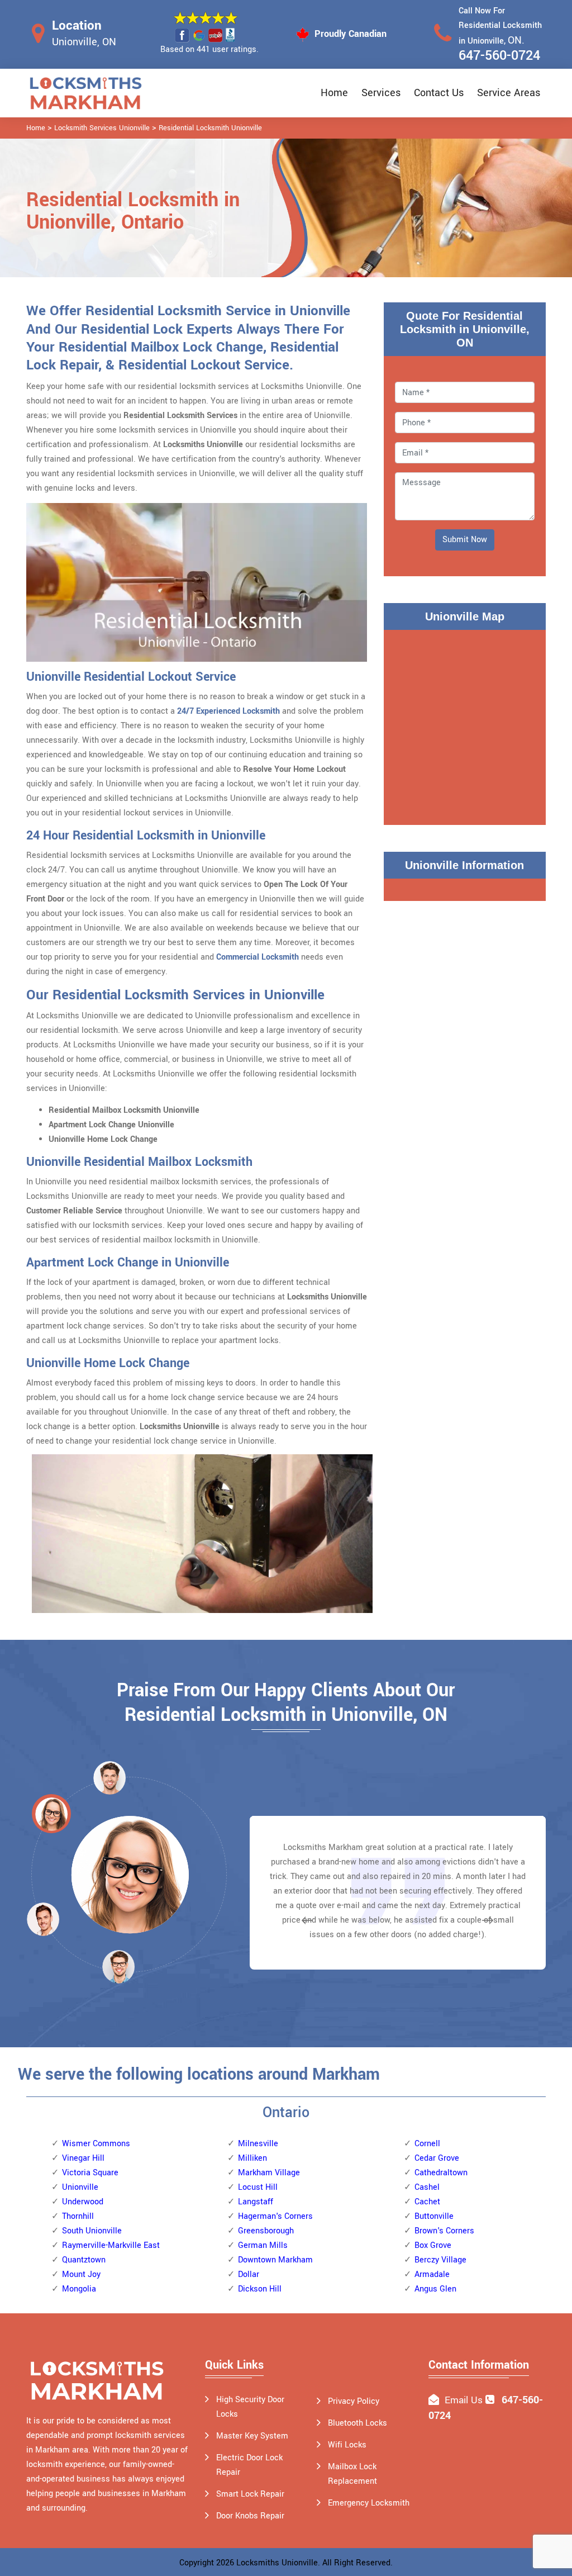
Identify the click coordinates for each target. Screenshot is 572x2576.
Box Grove (433, 2245)
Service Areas (509, 93)
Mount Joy (81, 2274)
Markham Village (269, 2173)
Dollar (249, 2274)
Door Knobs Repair (250, 2516)
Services (381, 93)
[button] (118, 1966)
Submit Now (465, 540)
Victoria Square (90, 2173)
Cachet (427, 2202)
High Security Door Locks (250, 2407)
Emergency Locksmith (369, 2503)
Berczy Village (440, 2260)
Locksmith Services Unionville (102, 128)
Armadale (432, 2274)
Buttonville (434, 2216)
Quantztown (84, 2260)
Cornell (427, 2144)
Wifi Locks (347, 2445)
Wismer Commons (96, 2144)
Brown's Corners (444, 2231)
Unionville (80, 2187)
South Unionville (92, 2231)
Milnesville (258, 2144)
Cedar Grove (437, 2158)
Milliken (252, 2158)
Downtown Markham (275, 2260)
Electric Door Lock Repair (249, 2465)
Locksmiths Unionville (277, 2563)
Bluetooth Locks (357, 2423)
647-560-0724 (499, 56)
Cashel (427, 2187)
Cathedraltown (441, 2173)
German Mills (263, 2245)
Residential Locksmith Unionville (210, 128)
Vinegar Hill (83, 2158)
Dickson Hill (260, 2289)
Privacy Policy (354, 2401)
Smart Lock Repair (250, 2494)
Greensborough (266, 2231)
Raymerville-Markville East (111, 2245)
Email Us (464, 2400)
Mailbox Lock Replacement (352, 2474)
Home (334, 93)
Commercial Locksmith (258, 957)
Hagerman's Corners (275, 2216)
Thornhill (78, 2216)
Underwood (83, 2202)
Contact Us (439, 93)
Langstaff (256, 2202)
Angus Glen (435, 2289)
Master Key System (252, 2436)
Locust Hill (258, 2187)
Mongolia (79, 2289)
